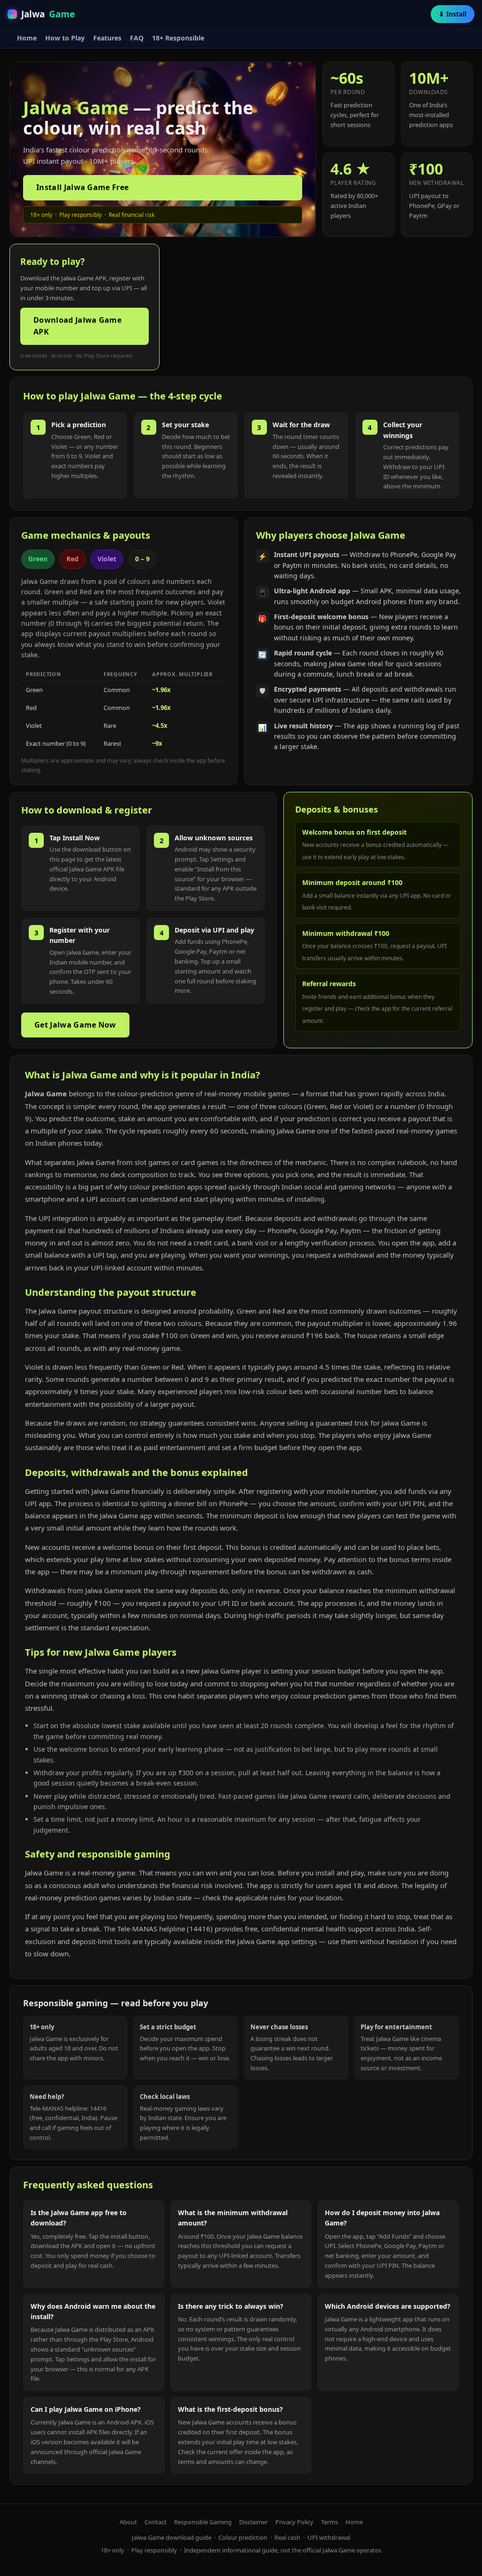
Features (107, 38)
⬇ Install (453, 14)
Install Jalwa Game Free (82, 187)
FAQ (137, 38)
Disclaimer (253, 2522)
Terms (329, 2522)
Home (27, 38)
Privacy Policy (294, 2522)
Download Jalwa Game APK (77, 326)
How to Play (65, 38)
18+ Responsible (178, 38)
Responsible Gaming (203, 2522)
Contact (156, 2522)
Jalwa (48, 14)
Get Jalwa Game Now (75, 1025)
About (128, 2522)
